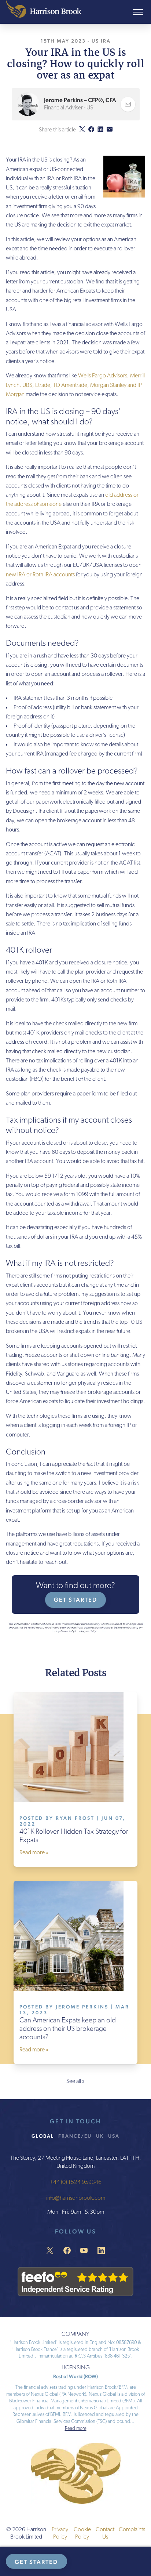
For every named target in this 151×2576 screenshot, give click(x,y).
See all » (75, 2082)
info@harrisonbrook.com (76, 2199)
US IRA (101, 41)
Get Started (75, 1600)
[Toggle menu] (138, 12)
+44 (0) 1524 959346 (75, 2182)
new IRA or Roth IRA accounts (40, 575)
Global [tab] (43, 2136)
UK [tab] (100, 2136)
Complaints (132, 2530)
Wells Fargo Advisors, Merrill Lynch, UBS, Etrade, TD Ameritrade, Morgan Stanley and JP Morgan (75, 385)
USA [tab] (114, 2136)
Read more (76, 2429)
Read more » (34, 1853)
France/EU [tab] (75, 2136)
